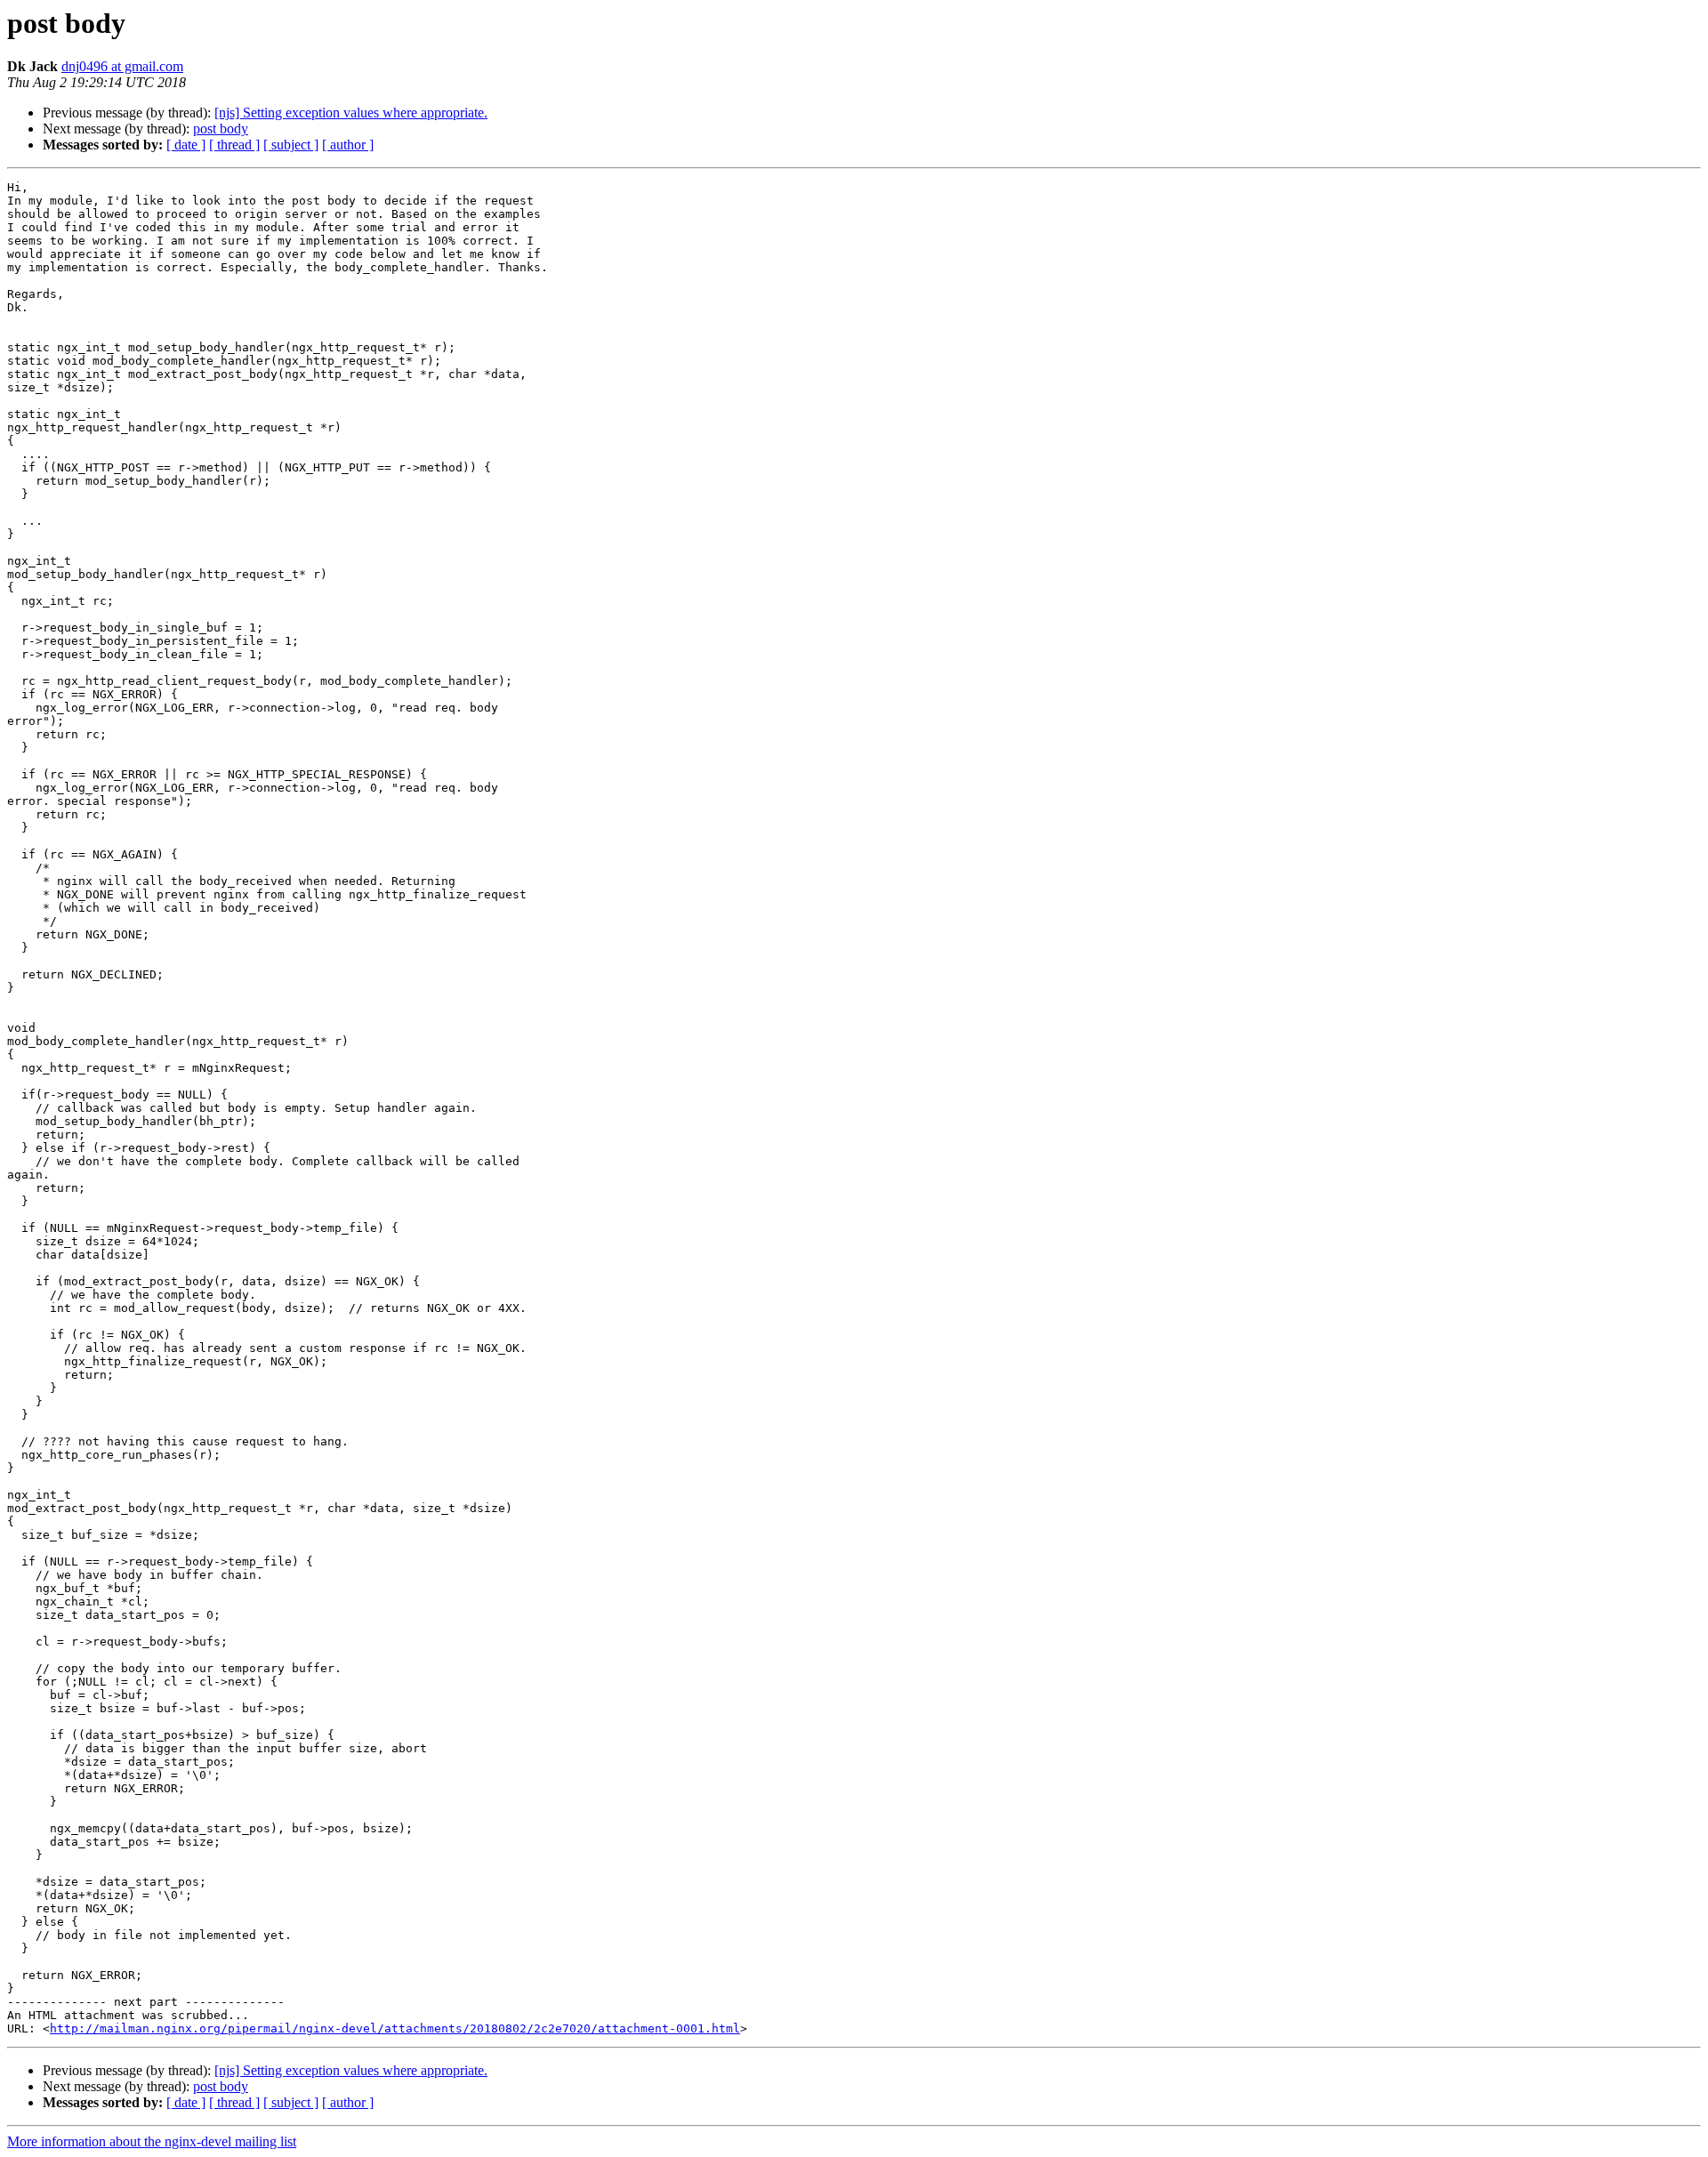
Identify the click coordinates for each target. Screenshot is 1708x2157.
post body (221, 129)
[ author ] (348, 145)
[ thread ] (234, 145)
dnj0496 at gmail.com (122, 66)
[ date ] (186, 145)
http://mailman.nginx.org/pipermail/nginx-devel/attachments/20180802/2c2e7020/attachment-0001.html (395, 2028)
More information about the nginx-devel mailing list (152, 2141)
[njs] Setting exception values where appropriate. (351, 113)
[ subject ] (291, 145)
